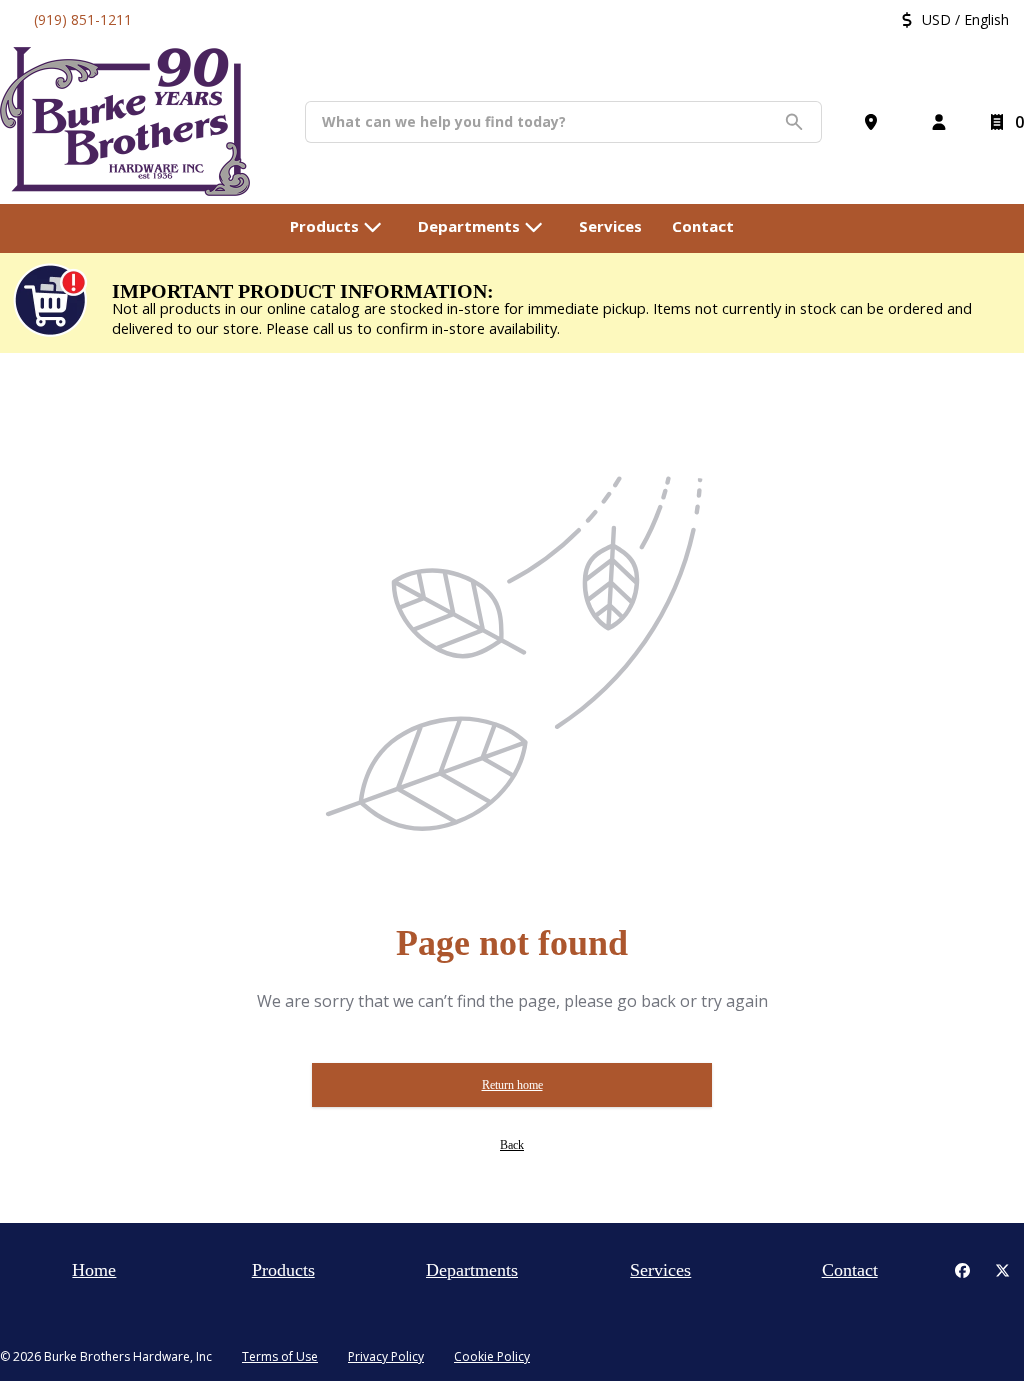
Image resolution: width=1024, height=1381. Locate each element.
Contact (850, 1270)
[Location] (875, 122)
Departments (472, 1270)
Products (283, 1270)
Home (94, 1270)
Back (512, 1145)
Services (660, 1270)
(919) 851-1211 (83, 19)
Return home (512, 1085)
